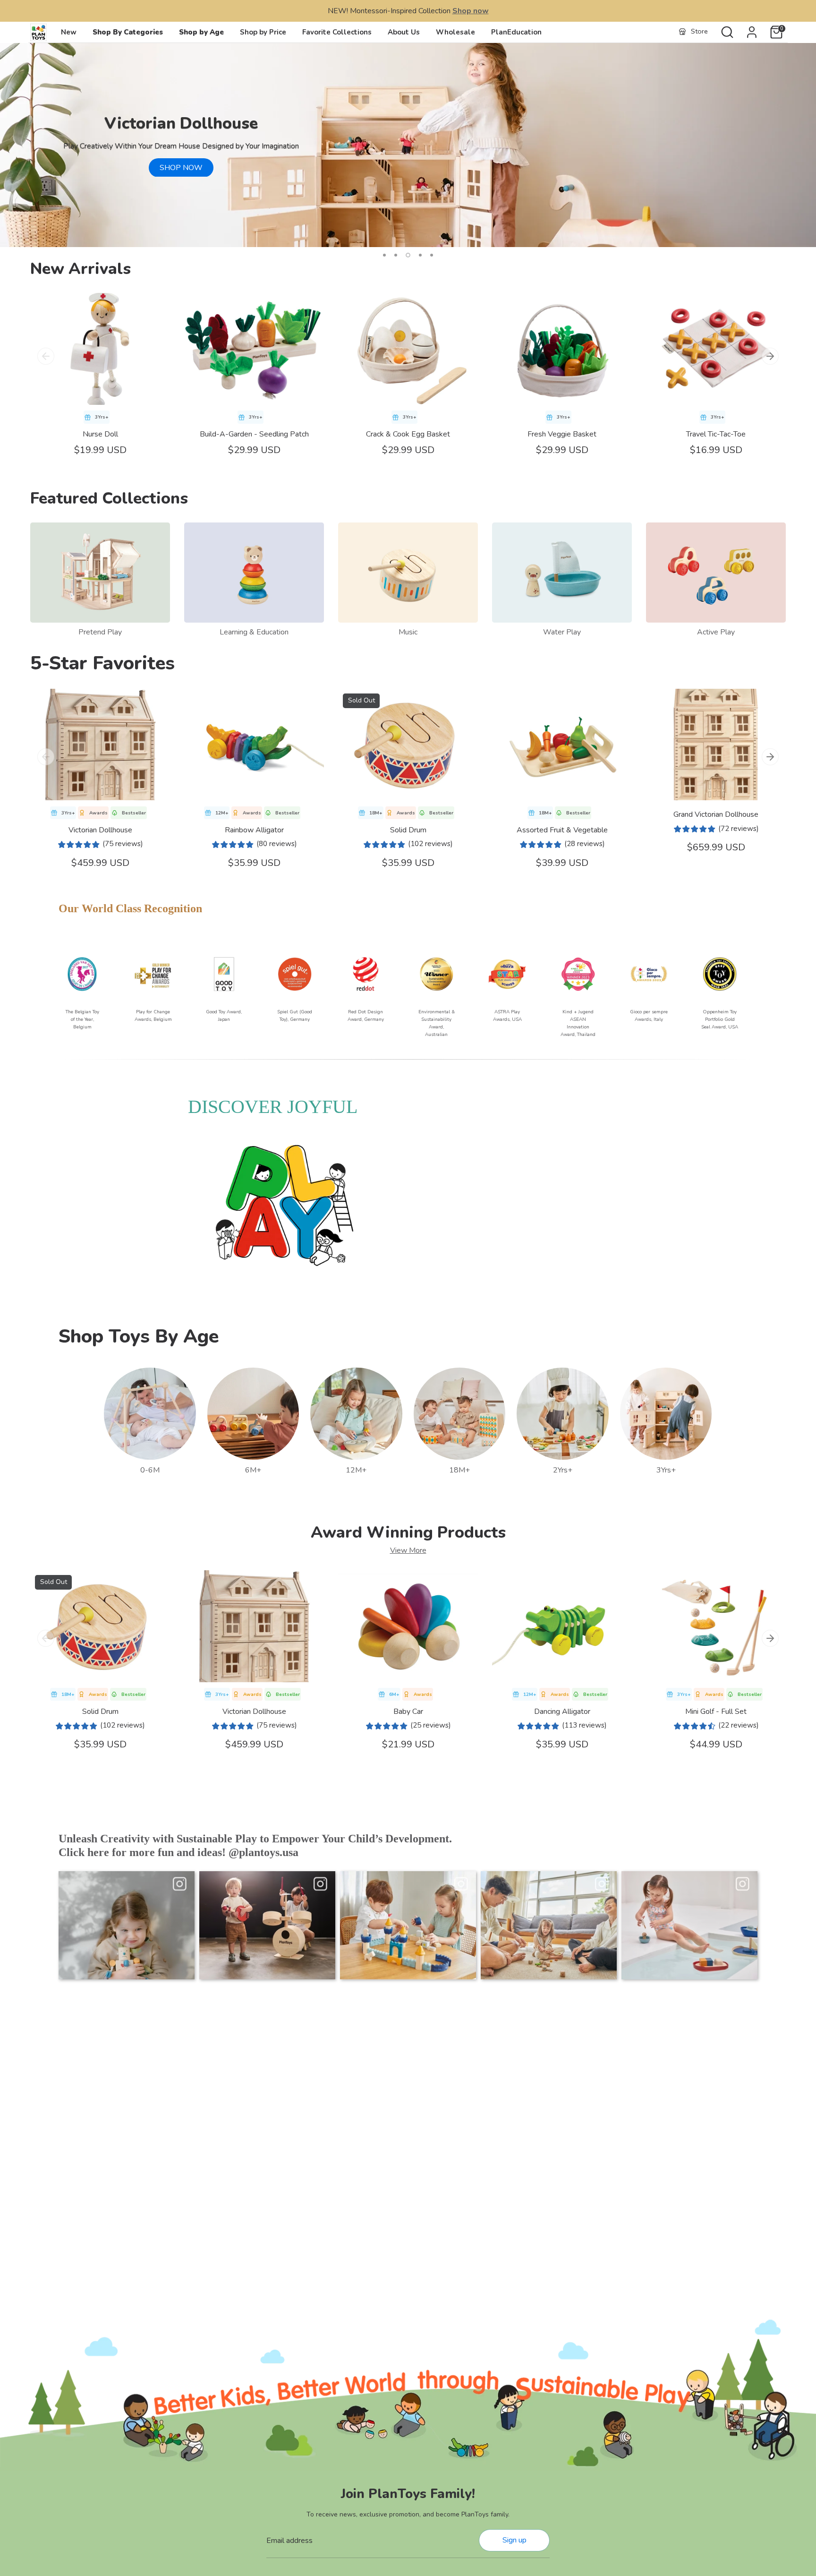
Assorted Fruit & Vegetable (562, 830)
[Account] (752, 32)
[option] (408, 145)
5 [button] (432, 255)
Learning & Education (254, 632)
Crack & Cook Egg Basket (408, 434)
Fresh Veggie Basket (562, 434)
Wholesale (455, 32)
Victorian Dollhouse (100, 830)
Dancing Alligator (562, 1712)
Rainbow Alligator (254, 830)
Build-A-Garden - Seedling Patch (254, 434)
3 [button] (407, 255)
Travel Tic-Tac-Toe (716, 434)
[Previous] (46, 356)
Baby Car (408, 1712)
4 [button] (419, 255)
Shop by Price (263, 32)
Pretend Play (100, 632)
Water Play (562, 632)
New (69, 32)
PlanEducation (516, 32)
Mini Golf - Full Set (716, 1712)
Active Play (716, 632)
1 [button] (384, 255)
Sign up (514, 2540)
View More (408, 1550)
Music (408, 632)
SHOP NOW (181, 168)
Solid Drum (408, 830)
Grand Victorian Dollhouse (716, 814)
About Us (404, 32)
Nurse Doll (100, 434)
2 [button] (396, 255)
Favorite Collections (337, 32)
